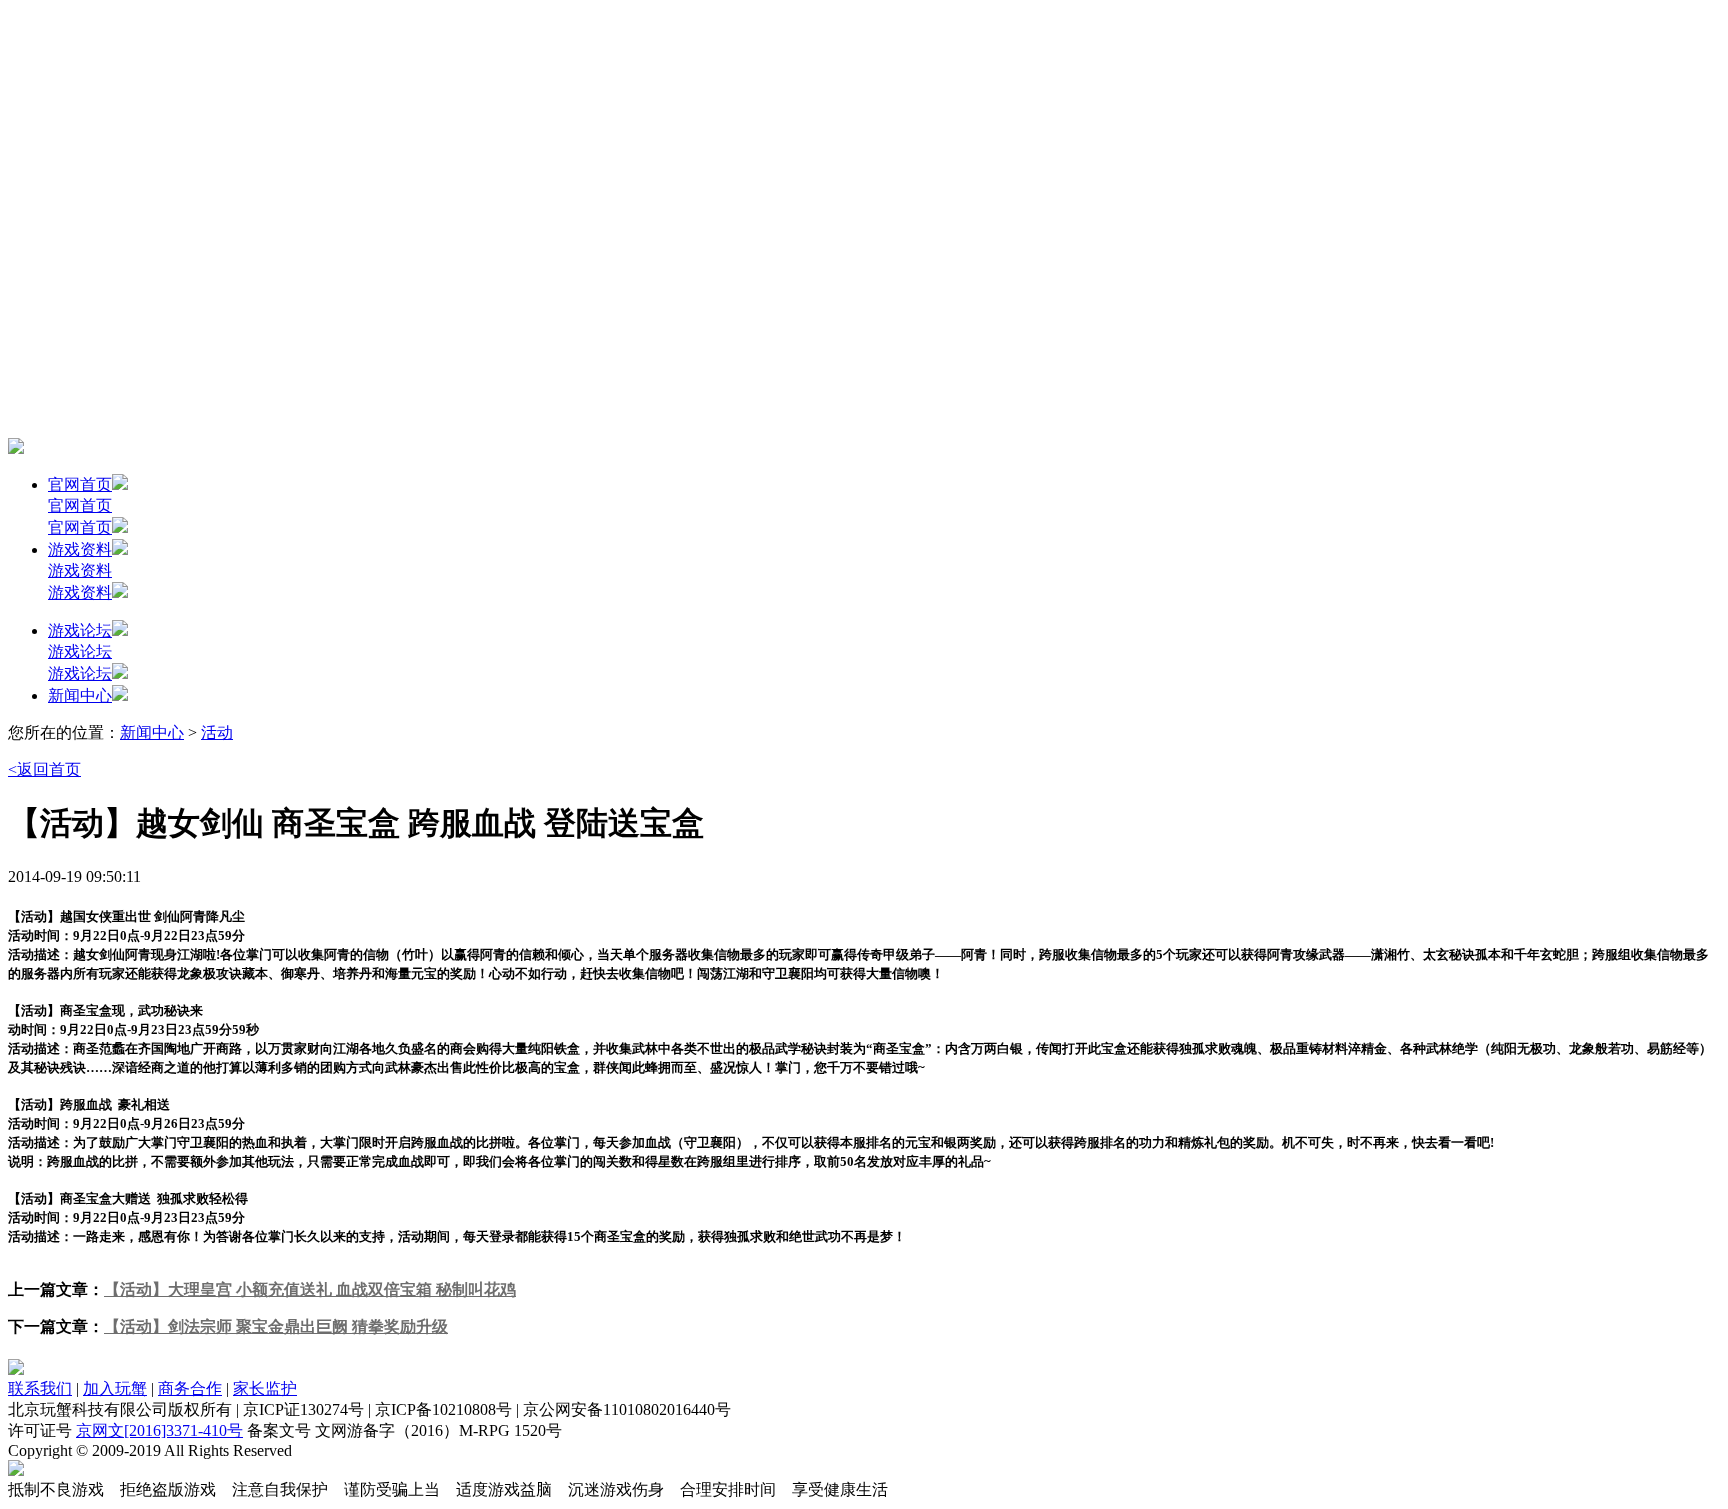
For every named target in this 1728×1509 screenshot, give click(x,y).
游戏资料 (80, 549)
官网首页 (80, 484)
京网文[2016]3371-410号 (159, 1430)
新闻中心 (80, 695)
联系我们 (40, 1388)
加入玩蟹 (115, 1388)
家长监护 (265, 1388)
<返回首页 (44, 769)
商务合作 (190, 1388)
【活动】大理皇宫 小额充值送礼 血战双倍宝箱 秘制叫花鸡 (310, 1289)
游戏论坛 (80, 630)
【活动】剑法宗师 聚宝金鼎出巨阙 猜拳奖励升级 (276, 1326)
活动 (217, 732)
